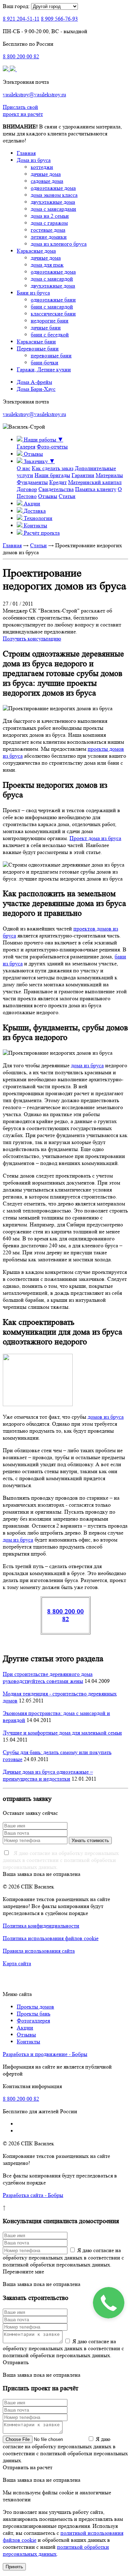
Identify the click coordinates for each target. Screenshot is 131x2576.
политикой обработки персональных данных (56, 2550)
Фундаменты (32, 482)
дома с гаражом (49, 223)
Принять (14, 2567)
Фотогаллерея (33, 2021)
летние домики (49, 237)
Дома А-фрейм (34, 382)
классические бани (53, 314)
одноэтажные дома (53, 188)
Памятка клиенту (96, 489)
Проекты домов (35, 2007)
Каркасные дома (36, 251)
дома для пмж (47, 265)
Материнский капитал (95, 482)
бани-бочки (45, 362)
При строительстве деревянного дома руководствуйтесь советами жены (48, 1677)
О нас (24, 468)
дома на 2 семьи (50, 216)
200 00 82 (21, 56)
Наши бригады (52, 475)
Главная (26, 153)
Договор (27, 489)
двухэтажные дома (53, 202)
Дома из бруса (34, 160)
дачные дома (46, 174)
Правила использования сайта (39, 1951)
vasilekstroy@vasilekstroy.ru (34, 94)
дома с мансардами (53, 209)
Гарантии (83, 475)
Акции (25, 2028)
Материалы (109, 475)
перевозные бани (51, 355)
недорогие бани (50, 321)
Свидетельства (56, 489)
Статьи (67, 496)
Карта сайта (17, 1963)
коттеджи (42, 167)
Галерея (26, 447)
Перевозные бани (38, 348)
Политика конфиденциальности (41, 1926)
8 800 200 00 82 (65, 1615)
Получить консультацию (32, 639)
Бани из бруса (33, 293)
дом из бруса (18, 1540)
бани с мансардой (52, 307)
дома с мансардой (52, 279)
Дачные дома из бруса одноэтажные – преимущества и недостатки (48, 1775)
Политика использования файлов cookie (51, 1938)
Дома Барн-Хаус (36, 389)
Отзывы (48, 496)
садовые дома (47, 181)
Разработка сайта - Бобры (33, 2195)
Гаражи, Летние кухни (44, 369)
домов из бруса (106, 1417)
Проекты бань (34, 2014)
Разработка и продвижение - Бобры (45, 2054)
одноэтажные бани (53, 300)
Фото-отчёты (52, 447)
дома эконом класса (54, 195)
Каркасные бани (36, 342)
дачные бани (46, 328)
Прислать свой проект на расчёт (23, 110)
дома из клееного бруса (59, 244)
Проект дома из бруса (95, 838)
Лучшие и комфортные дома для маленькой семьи (62, 1733)
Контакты (28, 2042)
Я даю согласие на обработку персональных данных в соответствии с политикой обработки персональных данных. (61, 1860)
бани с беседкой (50, 335)
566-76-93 (59, 19)
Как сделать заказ (53, 468)
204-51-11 (21, 19)
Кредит (58, 482)
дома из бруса (87, 1065)
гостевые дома (48, 230)
